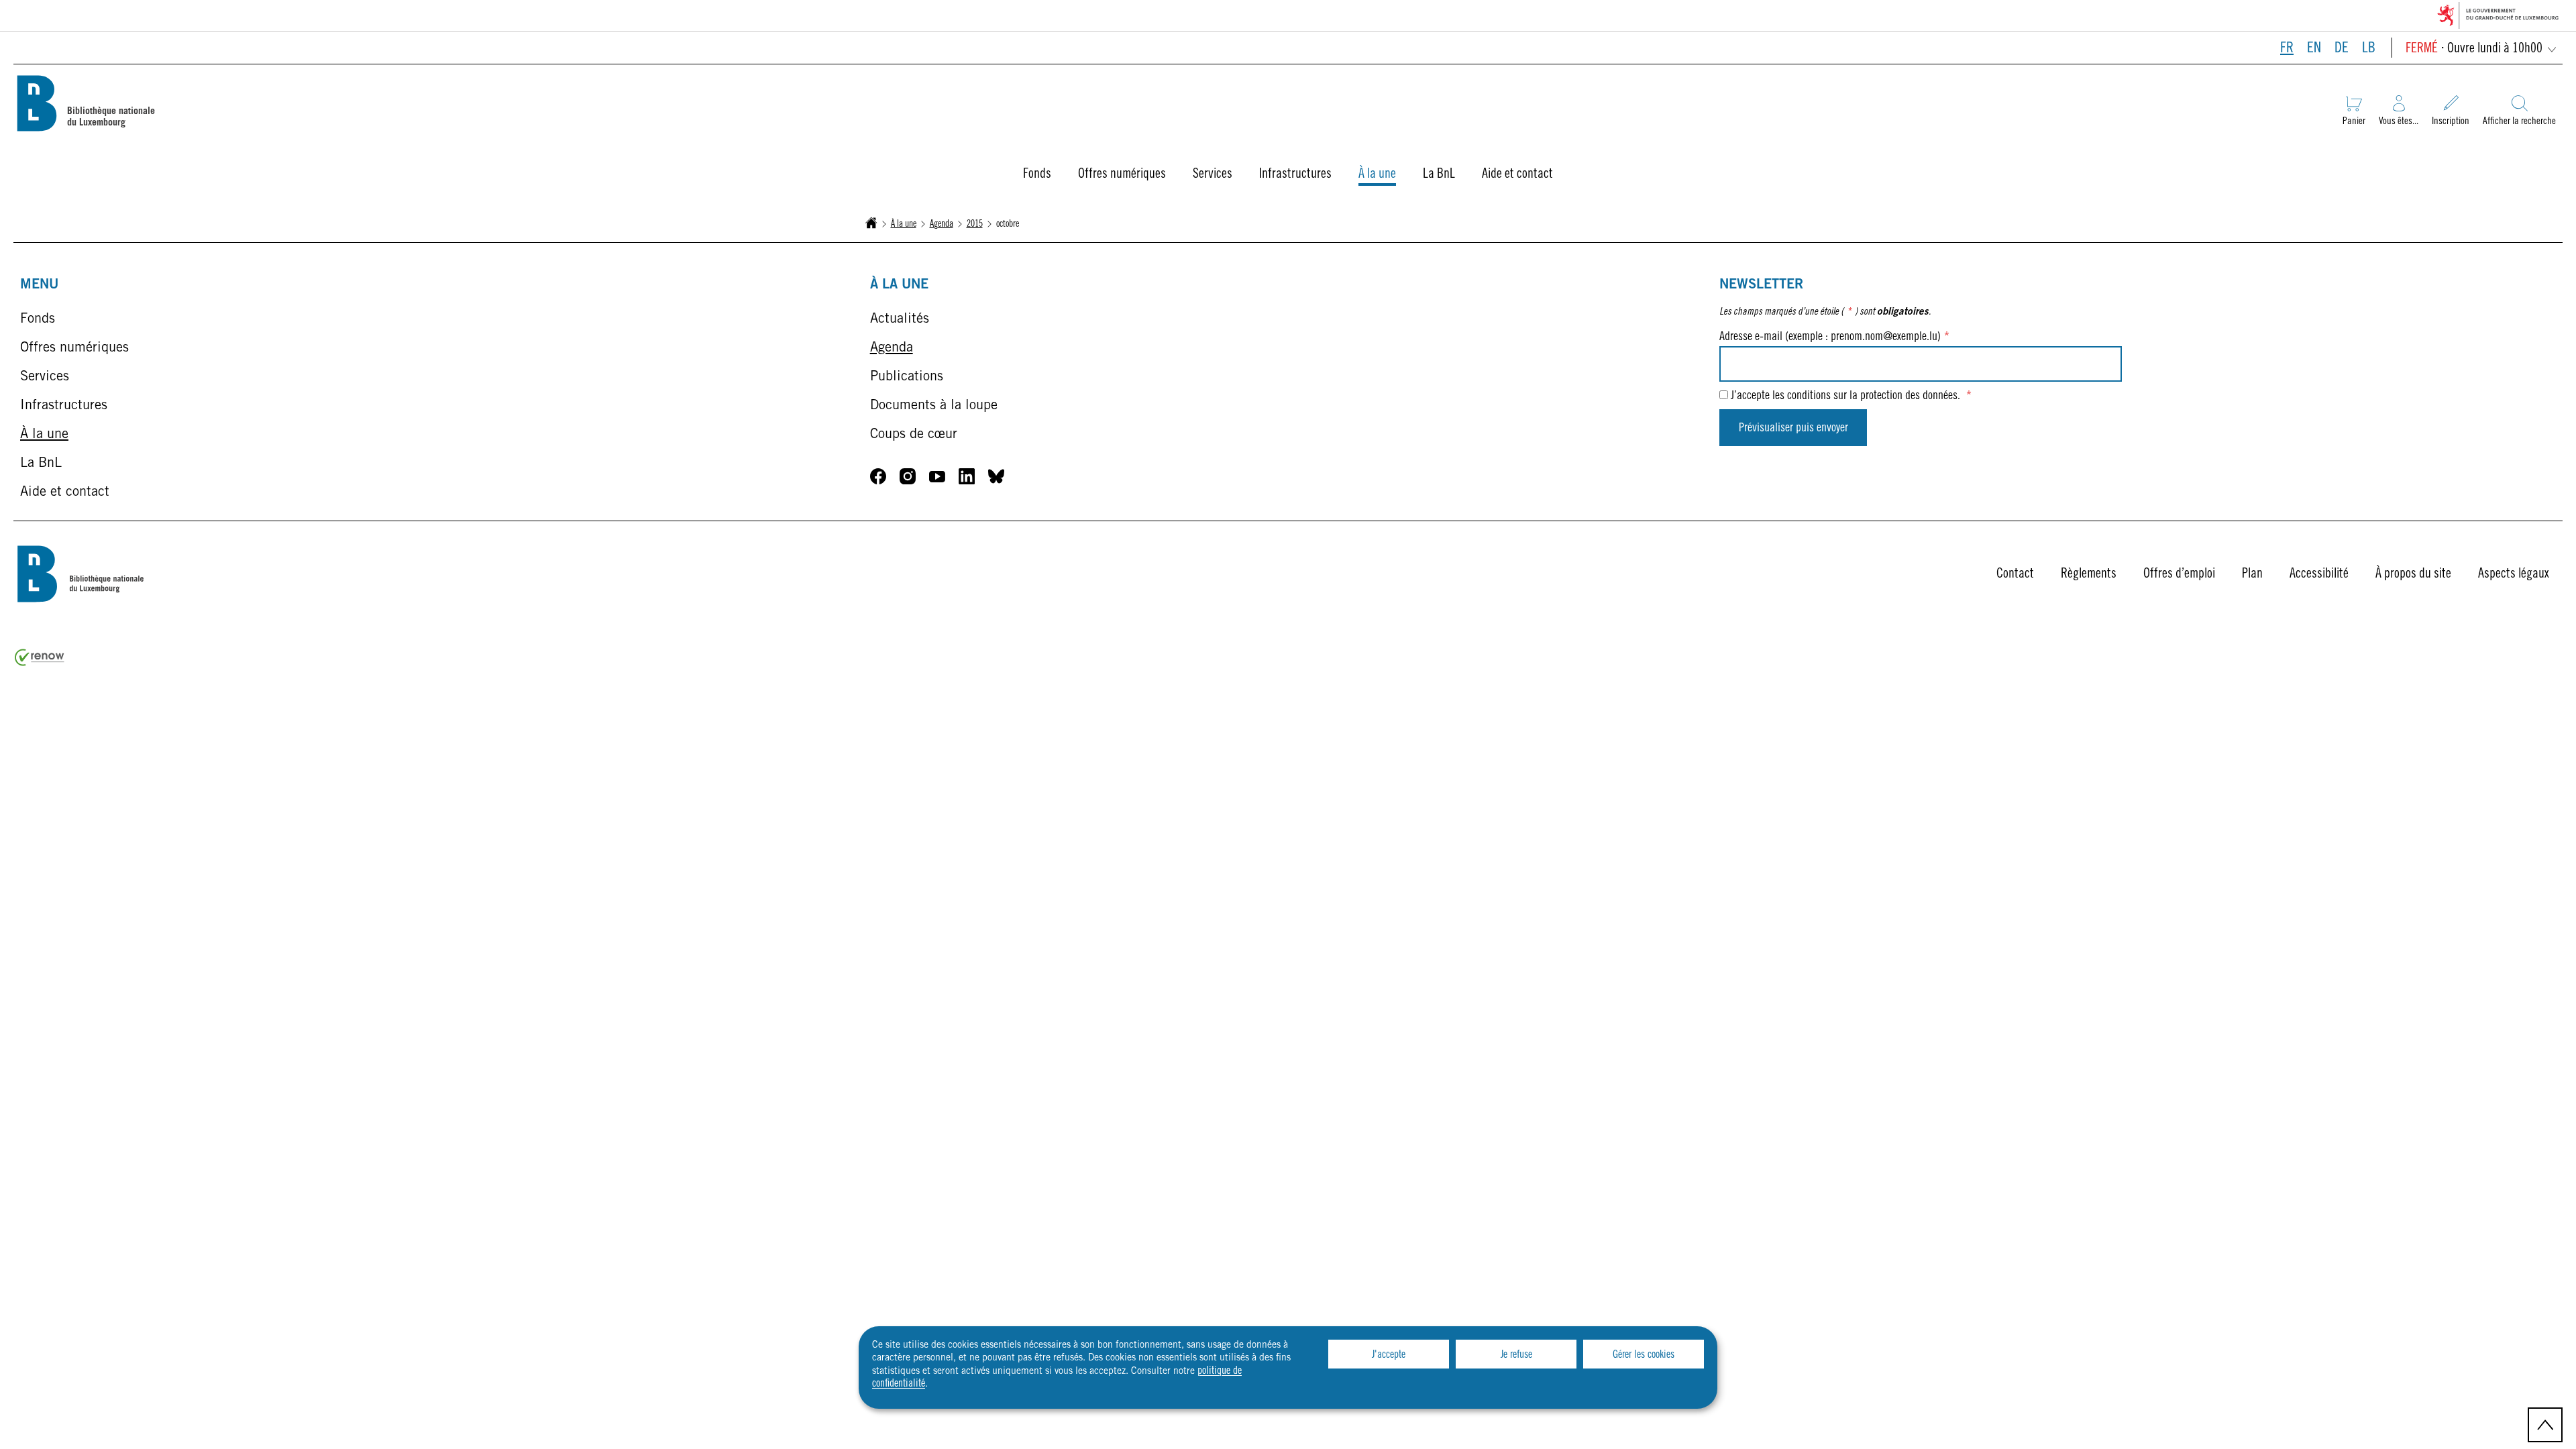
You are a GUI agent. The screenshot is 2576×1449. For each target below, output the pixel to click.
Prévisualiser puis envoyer (1793, 429)
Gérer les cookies (1644, 1355)
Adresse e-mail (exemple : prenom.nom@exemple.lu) (1834, 337)
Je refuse (1516, 1355)
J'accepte (1389, 1355)
